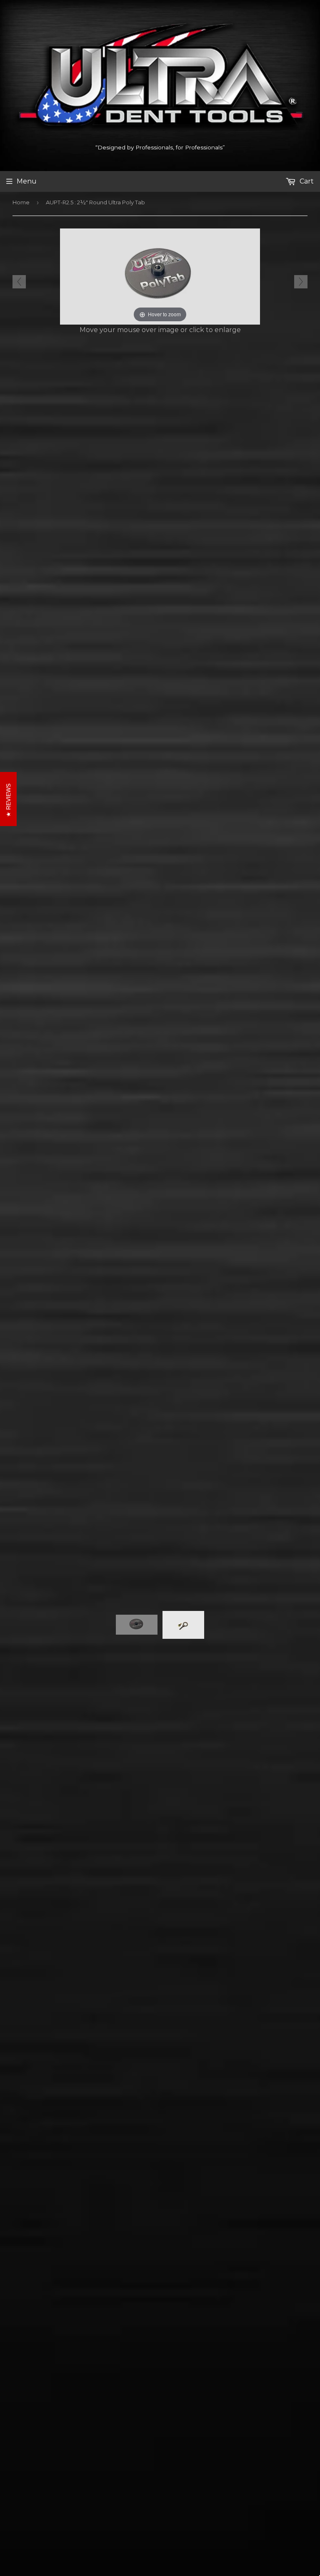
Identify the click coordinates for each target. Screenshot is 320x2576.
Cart (306, 181)
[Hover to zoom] (160, 276)
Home (21, 202)
